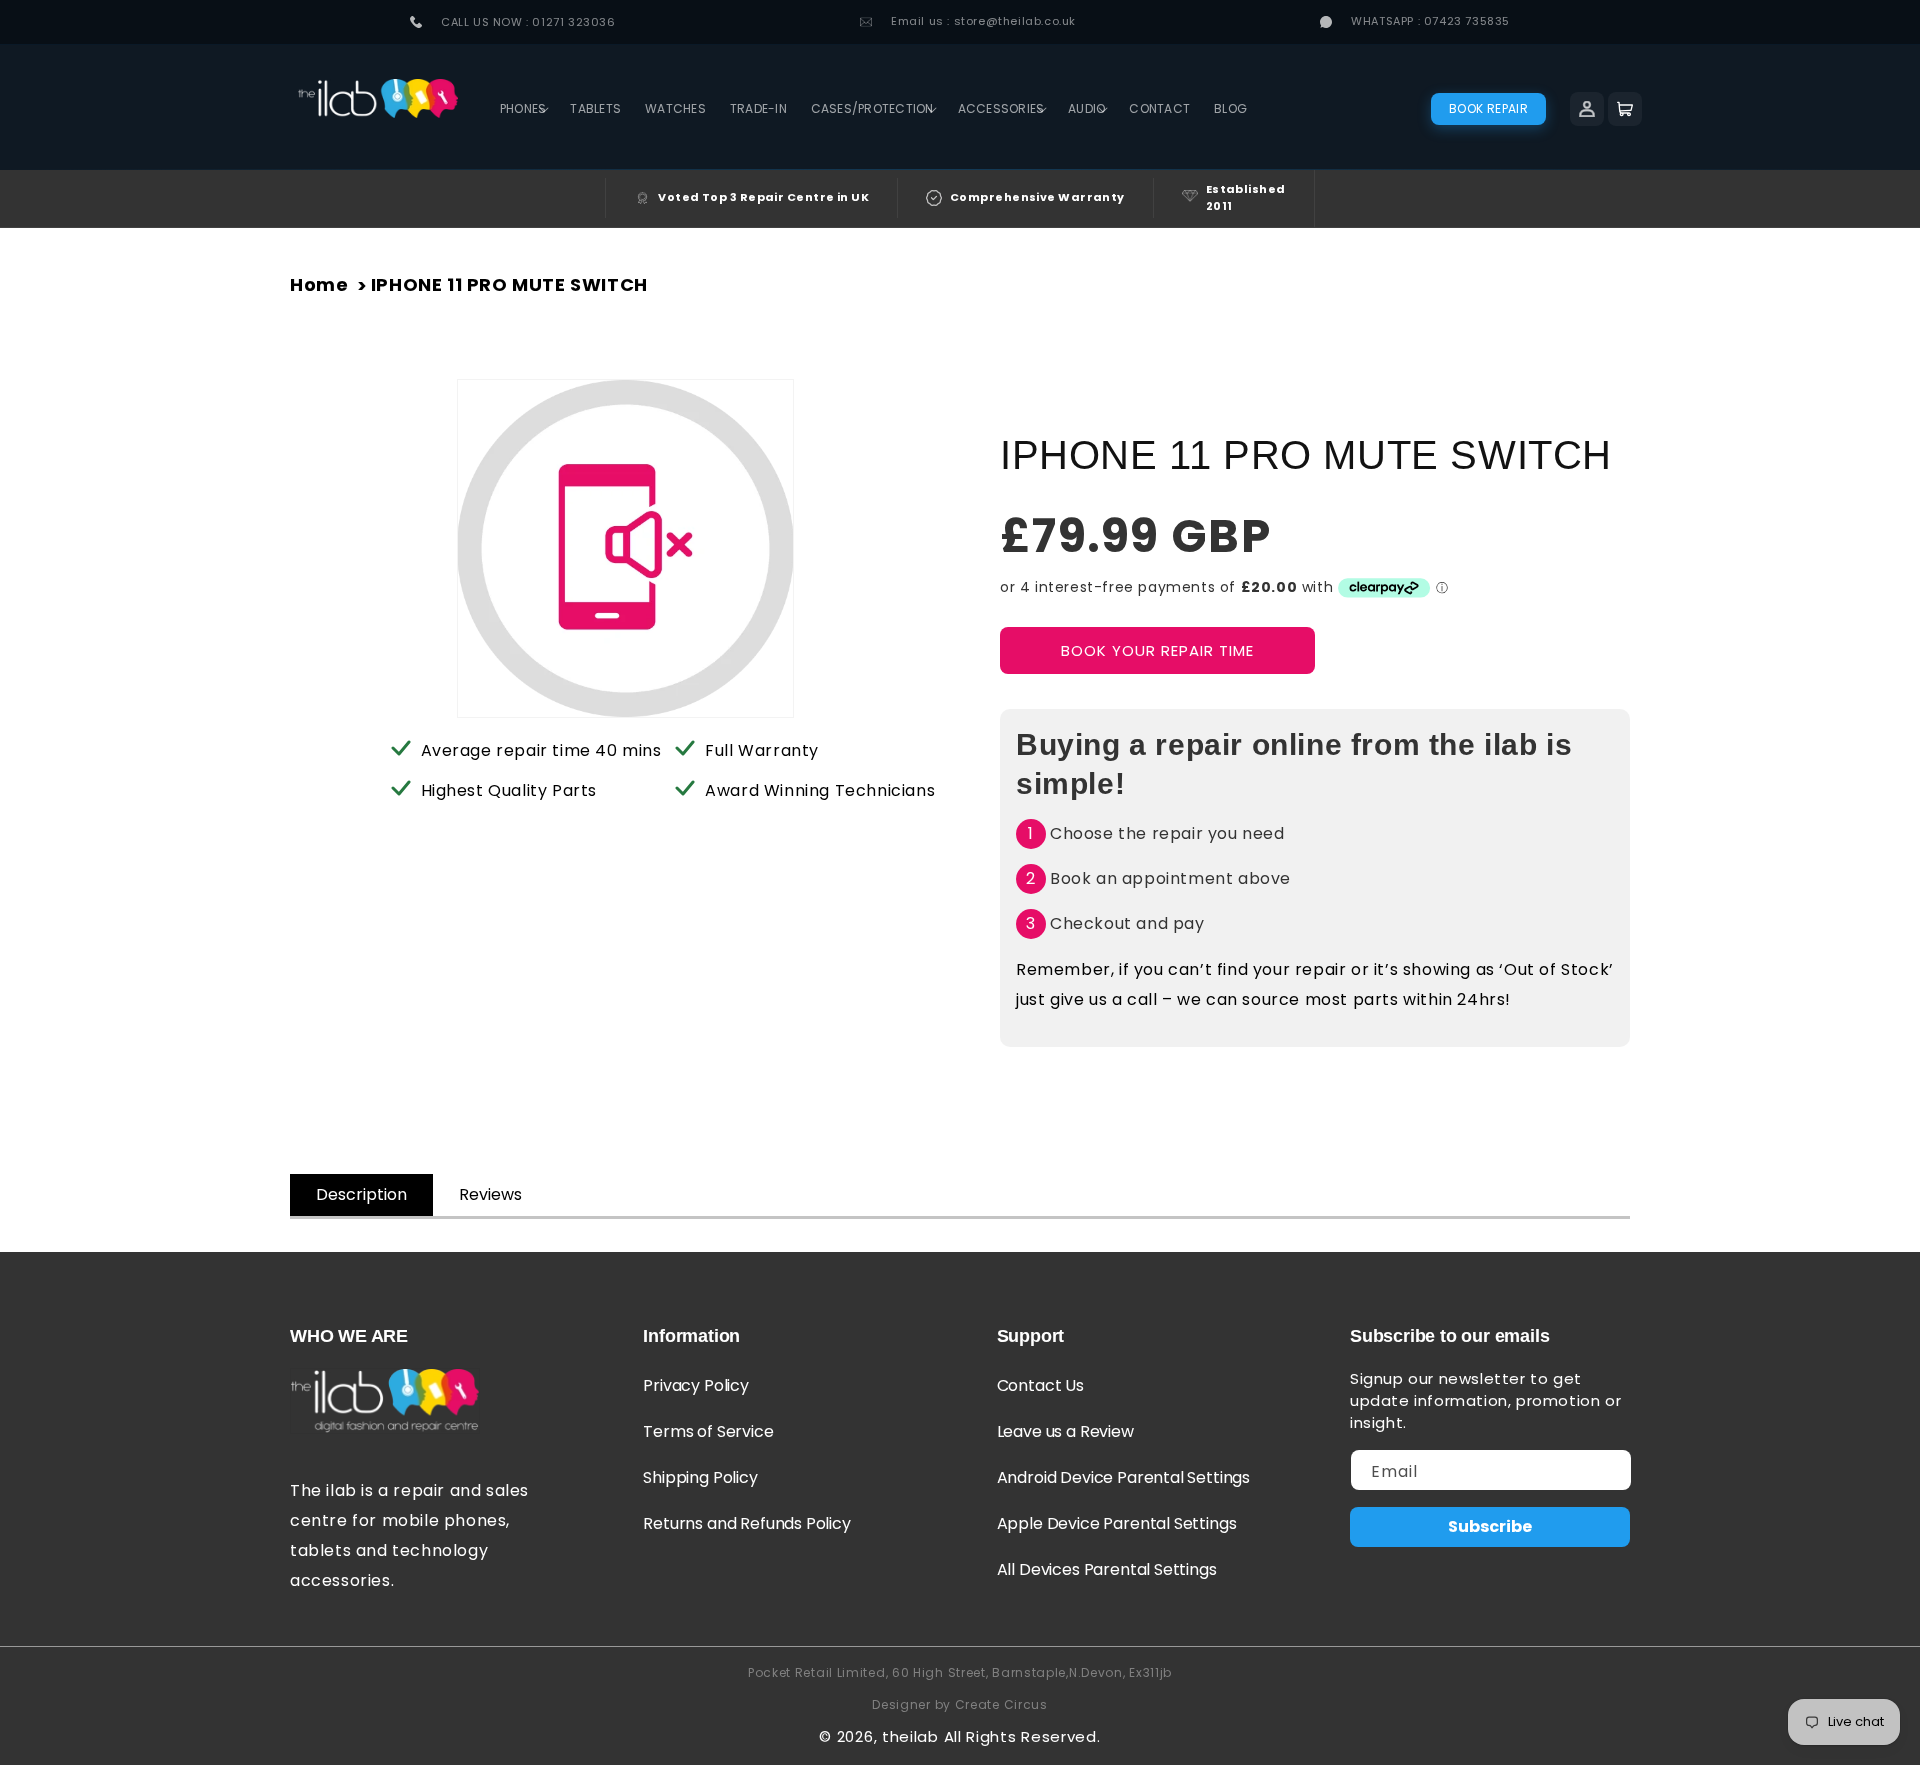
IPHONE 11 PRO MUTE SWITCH (509, 284)
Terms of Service (708, 1431)
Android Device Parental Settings (1123, 1477)
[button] (523, 109)
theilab (910, 1736)
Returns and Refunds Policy (746, 1523)
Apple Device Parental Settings (1117, 1523)
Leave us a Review (1065, 1431)
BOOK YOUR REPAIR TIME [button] (1157, 650)
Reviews (490, 1194)
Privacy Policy (696, 1385)
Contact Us (1040, 1385)
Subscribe (1490, 1526)
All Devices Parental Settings (1107, 1569)
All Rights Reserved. (1022, 1736)
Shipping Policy (700, 1477)
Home (319, 284)
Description (361, 1194)
